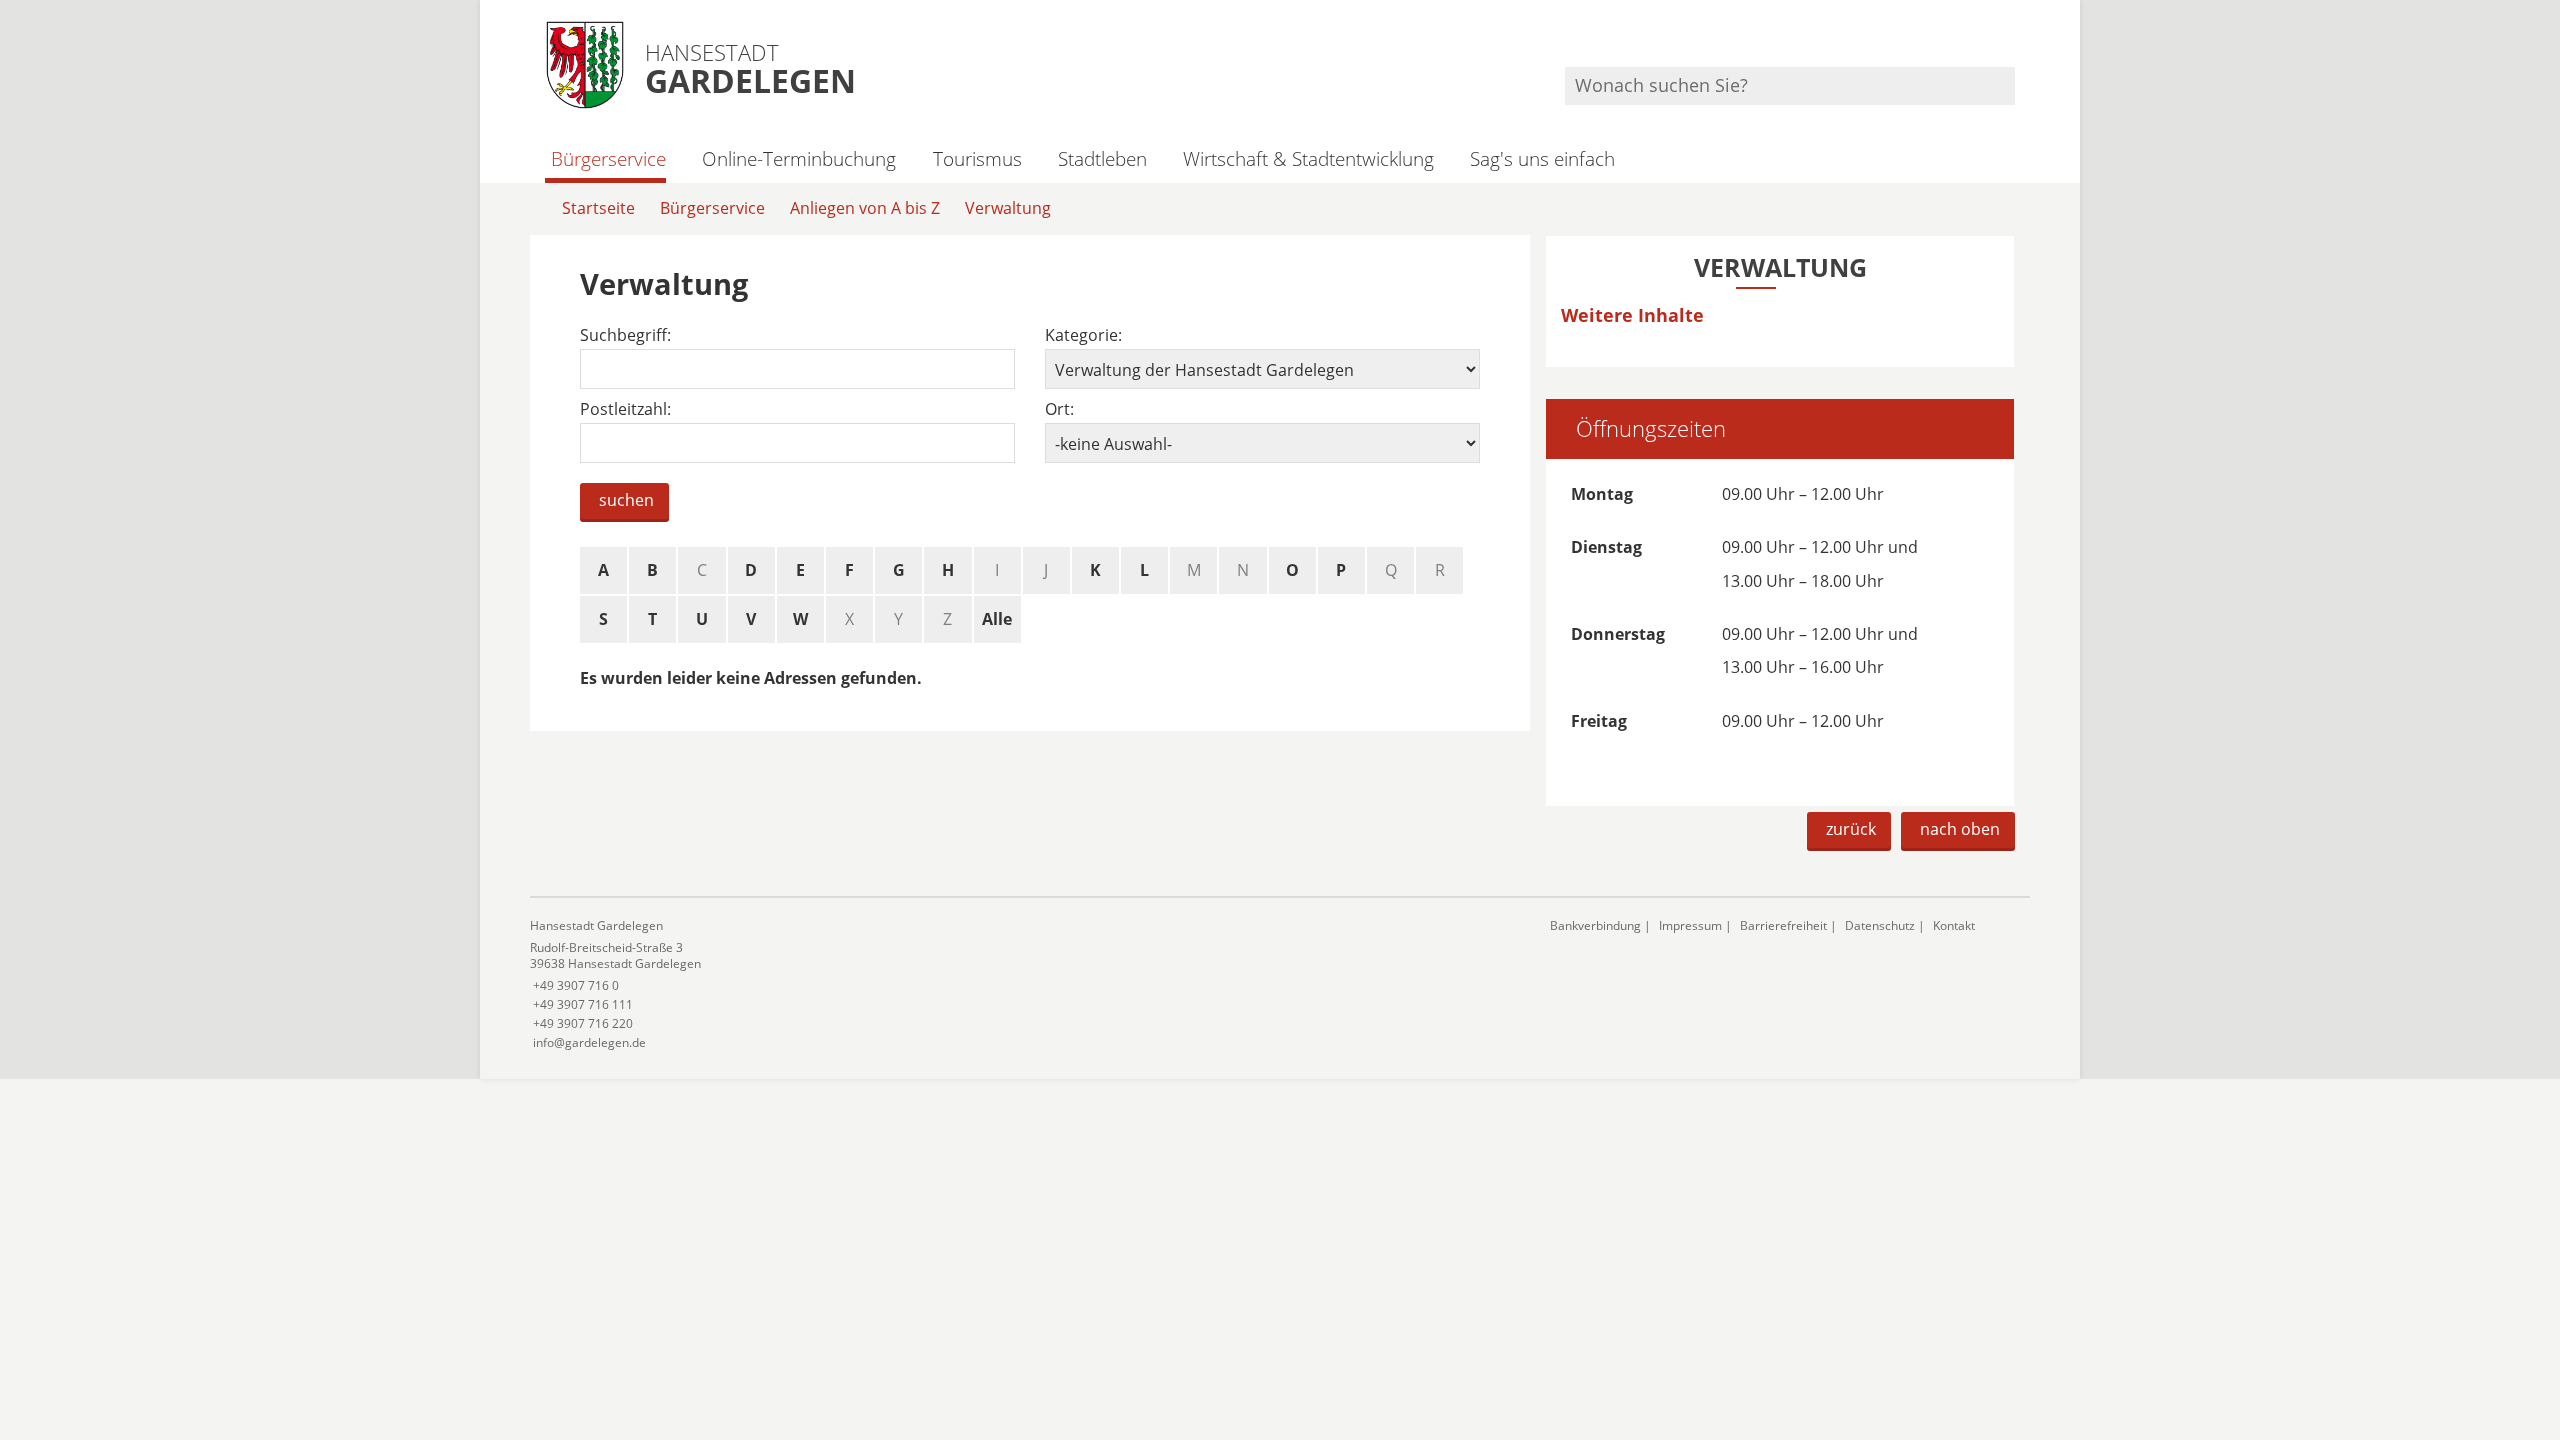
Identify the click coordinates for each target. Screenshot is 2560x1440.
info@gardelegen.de (588, 1042)
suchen (626, 500)
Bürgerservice (608, 158)
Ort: (1059, 409)
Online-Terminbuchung (799, 158)
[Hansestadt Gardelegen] (1025, 984)
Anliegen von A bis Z (865, 208)
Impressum (1690, 925)
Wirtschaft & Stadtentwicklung (1308, 158)
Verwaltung (1008, 208)
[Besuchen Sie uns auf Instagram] (2012, 40)
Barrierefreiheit (1783, 925)
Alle (997, 619)
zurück (1851, 829)
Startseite (598, 208)
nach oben (1960, 829)
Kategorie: (1083, 335)
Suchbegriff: (625, 335)
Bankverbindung (1595, 925)
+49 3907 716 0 (574, 985)
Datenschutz (1880, 925)
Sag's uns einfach (1542, 158)
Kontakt (1954, 925)
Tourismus (977, 158)
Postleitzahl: (625, 409)
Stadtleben (1102, 158)
